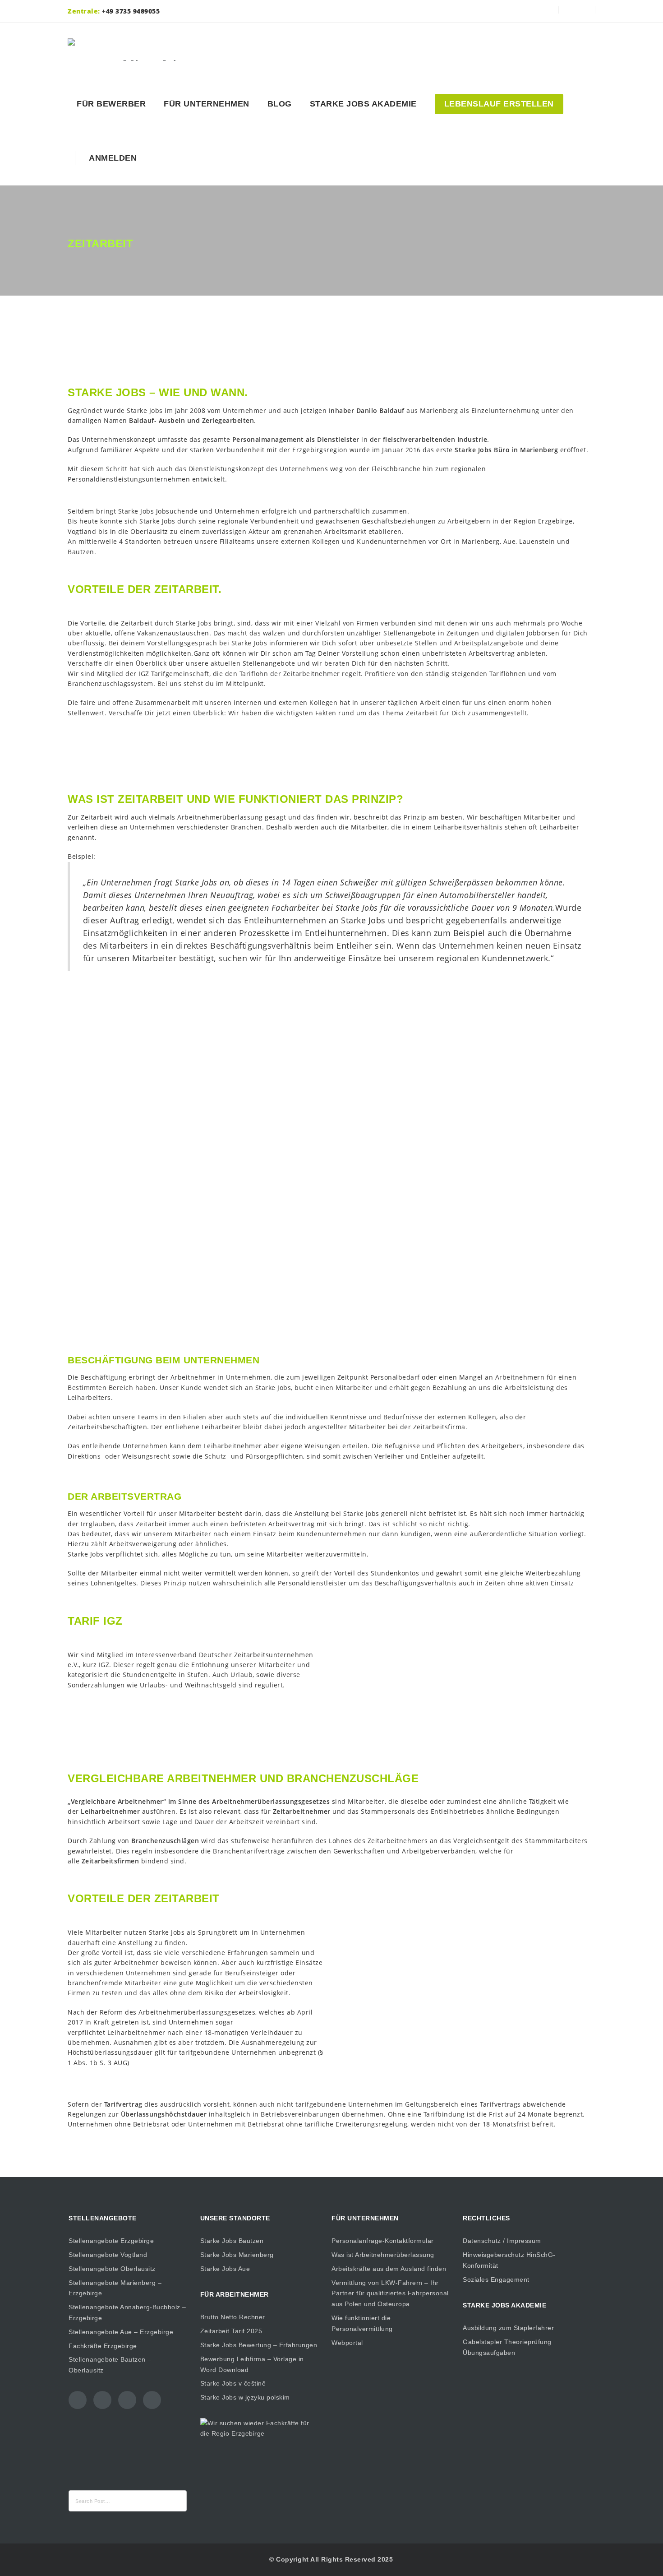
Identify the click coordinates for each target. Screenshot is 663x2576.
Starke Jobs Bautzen (232, 2241)
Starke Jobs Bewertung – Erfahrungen (259, 2345)
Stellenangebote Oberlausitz (112, 2269)
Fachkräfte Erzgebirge (103, 2346)
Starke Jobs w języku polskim (245, 2397)
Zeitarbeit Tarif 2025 (231, 2331)
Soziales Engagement (496, 2279)
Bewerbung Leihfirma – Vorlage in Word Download (252, 2364)
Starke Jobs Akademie (363, 104)
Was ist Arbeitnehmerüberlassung (383, 2255)
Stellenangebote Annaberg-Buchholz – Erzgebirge (127, 2312)
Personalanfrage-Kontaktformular (383, 2241)
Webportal (347, 2343)
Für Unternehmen (207, 104)
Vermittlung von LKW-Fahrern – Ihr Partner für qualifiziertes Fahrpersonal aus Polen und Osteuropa (390, 2293)
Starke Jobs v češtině (233, 2383)
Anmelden (110, 158)
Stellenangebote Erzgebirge (111, 2241)
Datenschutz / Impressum (502, 2241)
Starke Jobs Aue (225, 2269)
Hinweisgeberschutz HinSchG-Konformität (509, 2260)
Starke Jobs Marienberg (237, 2255)
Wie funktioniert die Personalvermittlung (362, 2323)
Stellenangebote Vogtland (108, 2255)
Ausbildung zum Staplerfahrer (508, 2328)
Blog (280, 104)
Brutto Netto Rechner (233, 2317)
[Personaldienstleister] (134, 50)
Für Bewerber (111, 104)
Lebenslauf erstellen (499, 104)
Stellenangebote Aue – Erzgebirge (121, 2332)
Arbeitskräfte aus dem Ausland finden (389, 2269)
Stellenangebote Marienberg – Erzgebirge (115, 2288)
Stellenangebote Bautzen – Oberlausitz (110, 2365)
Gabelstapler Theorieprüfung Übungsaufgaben (507, 2347)
